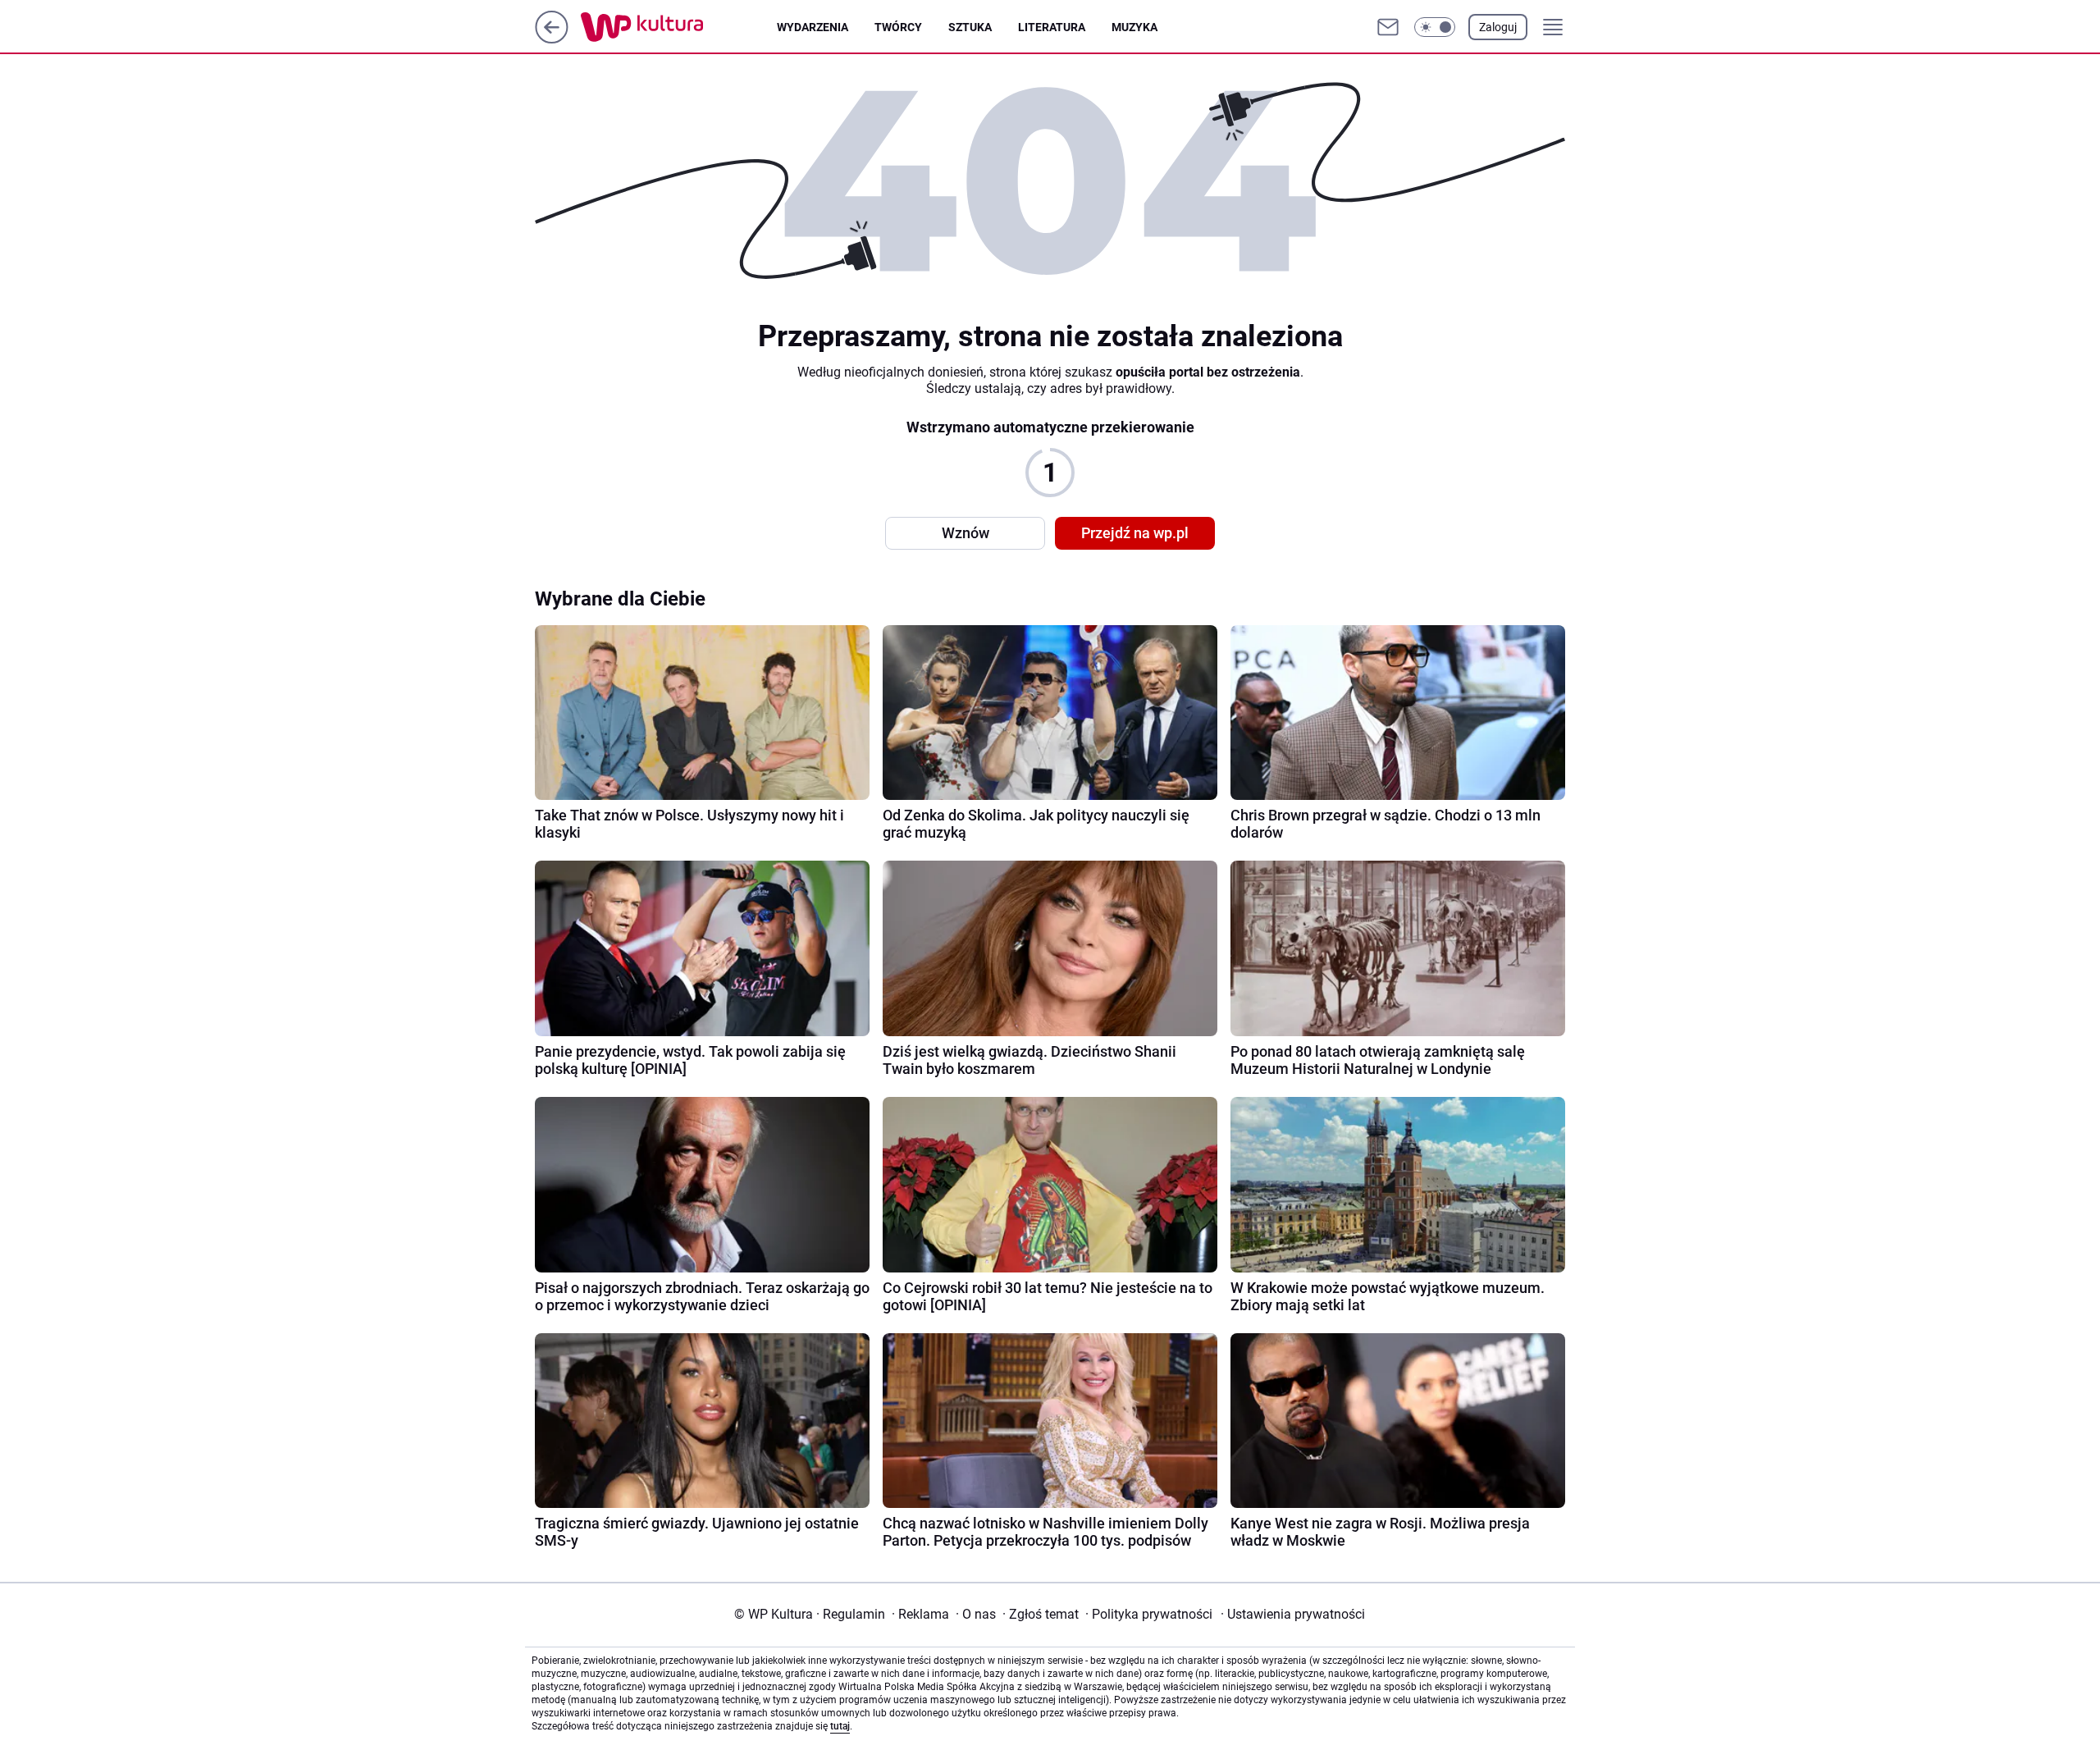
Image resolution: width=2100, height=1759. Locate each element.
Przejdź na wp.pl (1135, 533)
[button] (1435, 27)
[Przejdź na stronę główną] (552, 39)
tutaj (840, 1726)
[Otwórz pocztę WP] (1388, 27)
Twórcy (898, 27)
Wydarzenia (813, 27)
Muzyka (1134, 27)
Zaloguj (1498, 27)
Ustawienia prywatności (1293, 1614)
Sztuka (970, 27)
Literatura (1052, 27)
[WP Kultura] (679, 27)
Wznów (966, 533)
